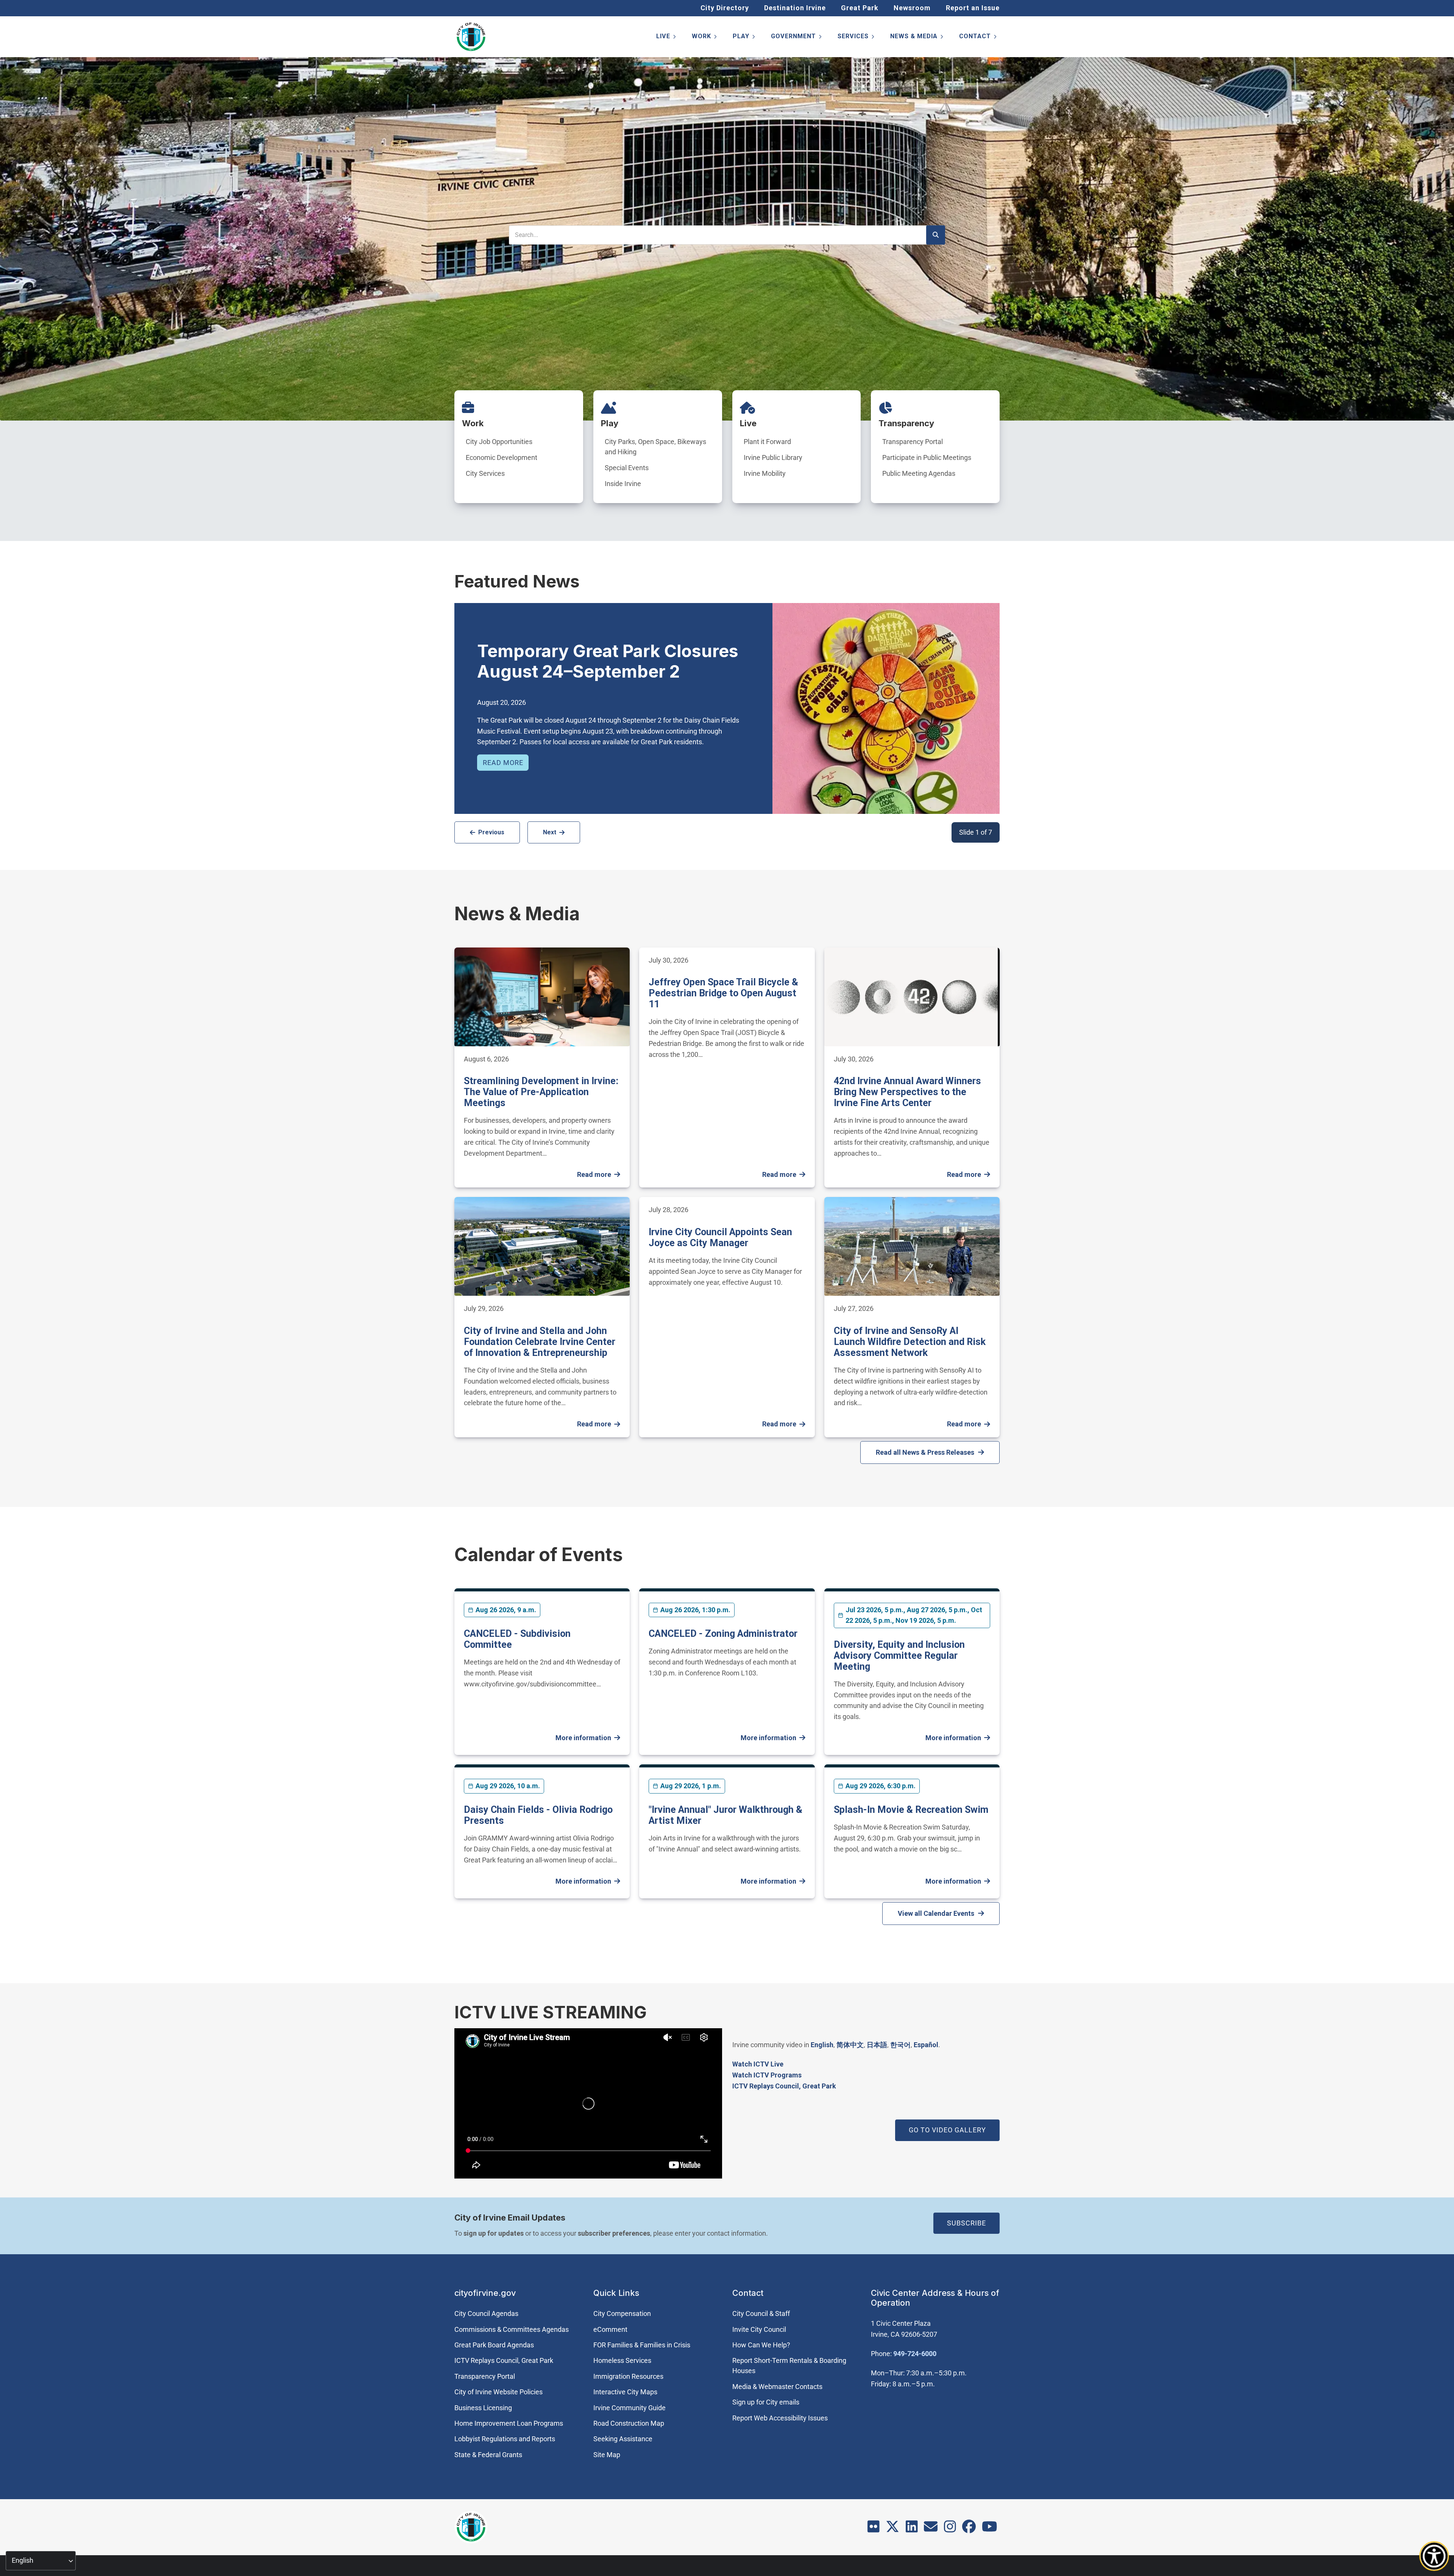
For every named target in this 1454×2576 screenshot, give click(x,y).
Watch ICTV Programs (767, 2075)
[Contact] (931, 2529)
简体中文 (850, 2045)
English (822, 2045)
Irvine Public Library (773, 457)
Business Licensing (483, 2408)
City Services (485, 473)
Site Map (607, 2455)
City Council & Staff (761, 2313)
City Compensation (622, 2313)
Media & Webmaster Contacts (777, 2387)
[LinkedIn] (912, 2529)
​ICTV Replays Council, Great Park (784, 2086)
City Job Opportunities (499, 442)
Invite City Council (759, 2329)
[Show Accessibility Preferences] (1434, 2556)
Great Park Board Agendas (494, 2345)
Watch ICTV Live (758, 2064)
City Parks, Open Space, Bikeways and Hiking (655, 447)
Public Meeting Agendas (919, 473)
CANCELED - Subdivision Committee (517, 1639)
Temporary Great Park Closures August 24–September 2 (608, 661)
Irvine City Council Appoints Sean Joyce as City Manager (720, 1237)
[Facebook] (969, 2529)
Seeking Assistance (623, 2439)
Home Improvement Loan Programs (509, 2423)
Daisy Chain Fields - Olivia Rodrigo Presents (538, 1815)
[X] (892, 2529)
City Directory (725, 8)
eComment (610, 2329)
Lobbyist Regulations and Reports (505, 2439)
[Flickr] (874, 2529)
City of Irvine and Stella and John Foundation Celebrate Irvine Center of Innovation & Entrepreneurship (540, 1342)
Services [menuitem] (856, 38)
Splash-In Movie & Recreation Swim (911, 1810)
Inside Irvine (623, 484)
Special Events (627, 468)
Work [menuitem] (705, 38)
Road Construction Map (629, 2423)
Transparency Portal (913, 442)
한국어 (900, 2045)
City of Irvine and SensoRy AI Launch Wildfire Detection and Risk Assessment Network (910, 1342)
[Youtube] (990, 2529)
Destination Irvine (795, 8)
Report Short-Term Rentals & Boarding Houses (789, 2366)
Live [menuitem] (667, 38)
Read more (503, 763)
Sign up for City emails (766, 2402)
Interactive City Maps (625, 2392)
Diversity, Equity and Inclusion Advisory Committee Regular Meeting (899, 1656)
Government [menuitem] (797, 38)
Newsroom (912, 8)
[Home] (471, 37)
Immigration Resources (628, 2376)
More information (583, 1738)
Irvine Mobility (765, 473)
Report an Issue (973, 8)
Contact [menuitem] (978, 38)
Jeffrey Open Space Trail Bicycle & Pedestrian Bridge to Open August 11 (723, 993)
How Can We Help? (761, 2345)
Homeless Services (622, 2360)
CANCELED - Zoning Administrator (723, 1634)
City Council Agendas (486, 2313)
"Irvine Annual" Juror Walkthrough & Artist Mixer (725, 1815)
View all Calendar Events (936, 1913)
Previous (491, 832)
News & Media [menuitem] (917, 38)
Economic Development (502, 457)
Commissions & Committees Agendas (512, 2329)
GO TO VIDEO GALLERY (947, 2130)
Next (550, 832)
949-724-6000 (915, 2354)
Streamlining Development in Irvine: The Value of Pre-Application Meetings (541, 1092)
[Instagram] (950, 2529)
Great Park (860, 8)
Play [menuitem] (744, 38)
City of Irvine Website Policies (498, 2392)
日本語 (877, 2045)
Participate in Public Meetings (927, 457)
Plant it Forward (767, 442)
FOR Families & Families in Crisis (642, 2345)
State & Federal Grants (488, 2455)
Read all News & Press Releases (925, 1452)
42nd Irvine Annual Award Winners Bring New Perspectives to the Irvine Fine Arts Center (907, 1092)
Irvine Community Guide (629, 2408)
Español (926, 2045)
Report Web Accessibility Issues (780, 2418)
